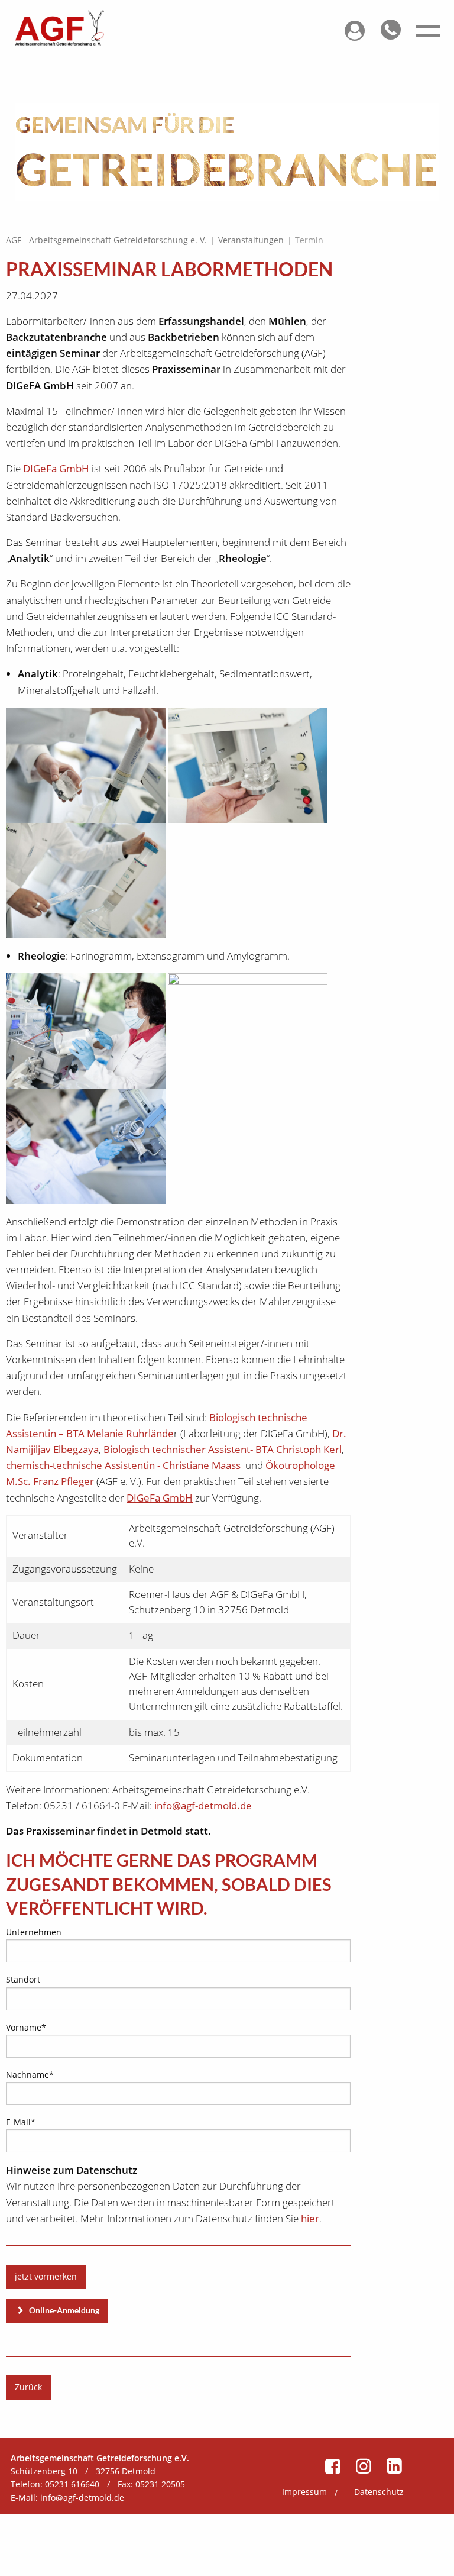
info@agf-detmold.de (203, 1805)
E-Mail (25, 2122)
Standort (23, 1979)
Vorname (26, 2027)
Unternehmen (34, 1932)
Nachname (30, 2074)
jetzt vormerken (46, 2276)
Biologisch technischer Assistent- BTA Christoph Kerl (223, 1449)
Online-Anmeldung (63, 2310)
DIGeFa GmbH (56, 468)
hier (310, 2218)
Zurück (28, 2387)
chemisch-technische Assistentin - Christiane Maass (123, 1465)
